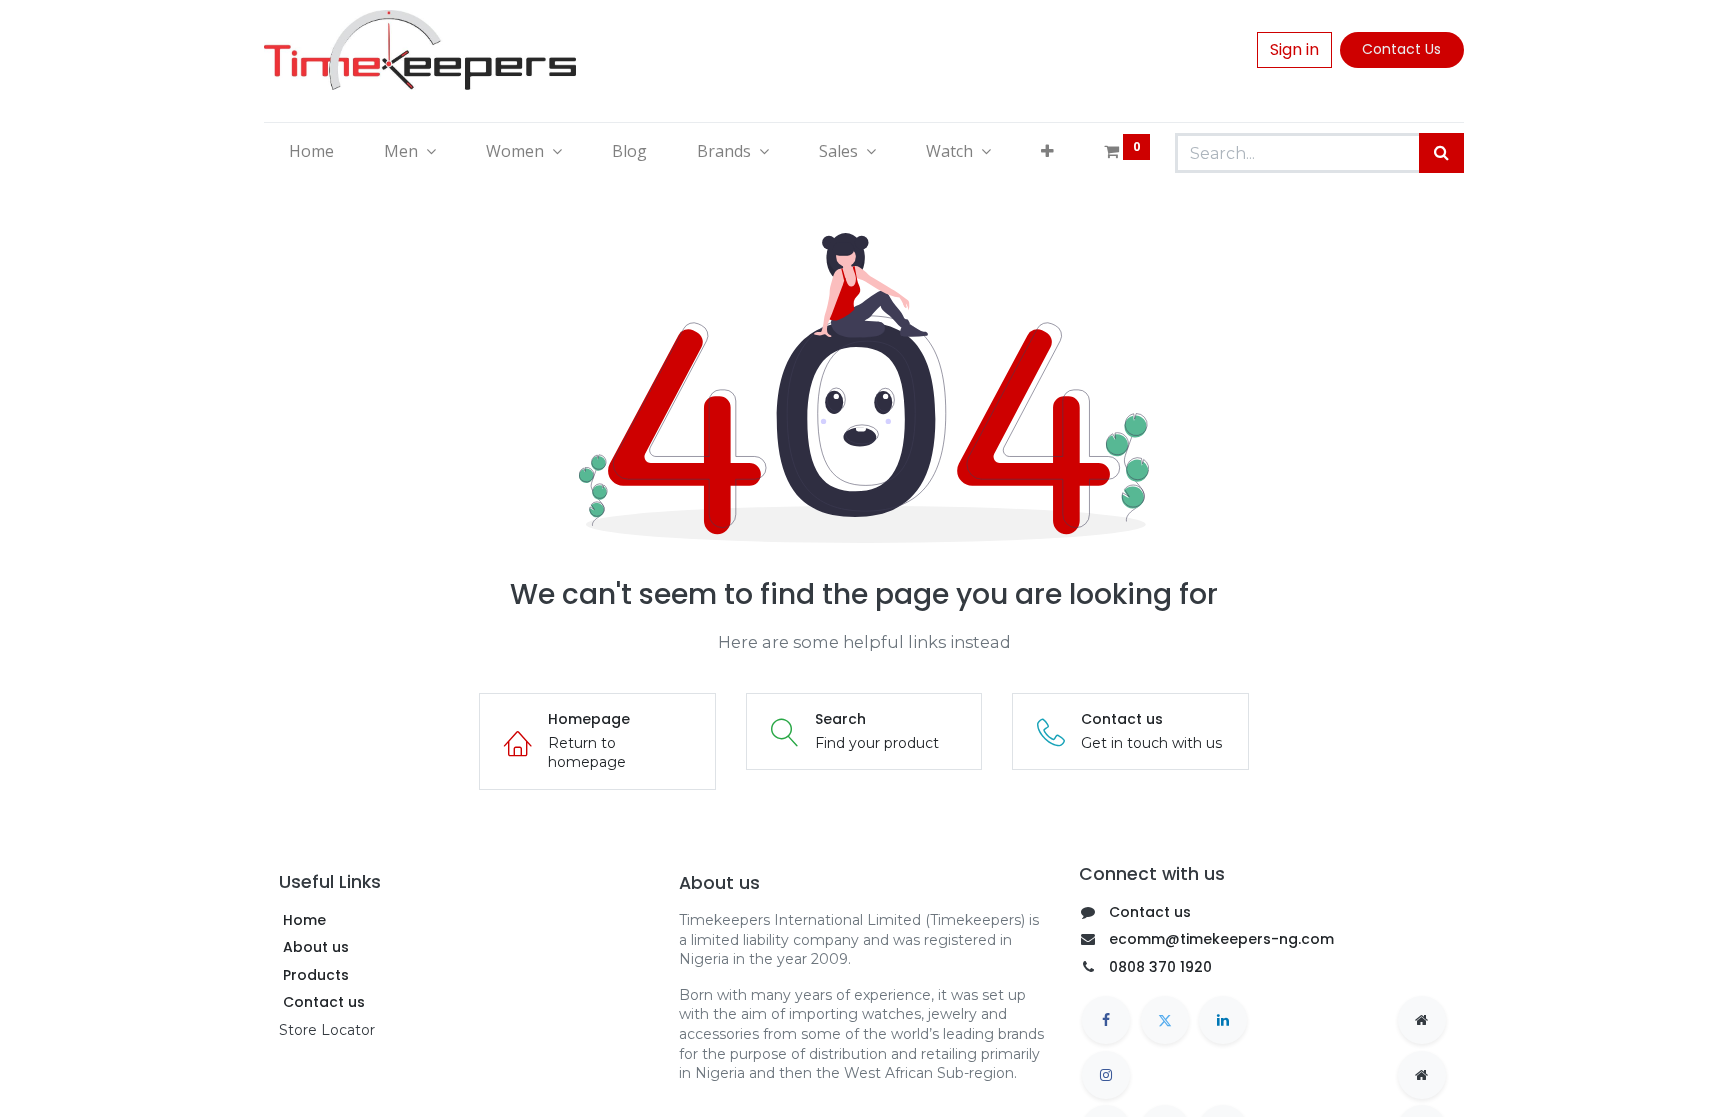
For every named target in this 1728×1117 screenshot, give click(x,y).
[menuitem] (311, 151)
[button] (1047, 151)
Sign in (1294, 49)
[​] (1106, 1020)
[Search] (1441, 153)
